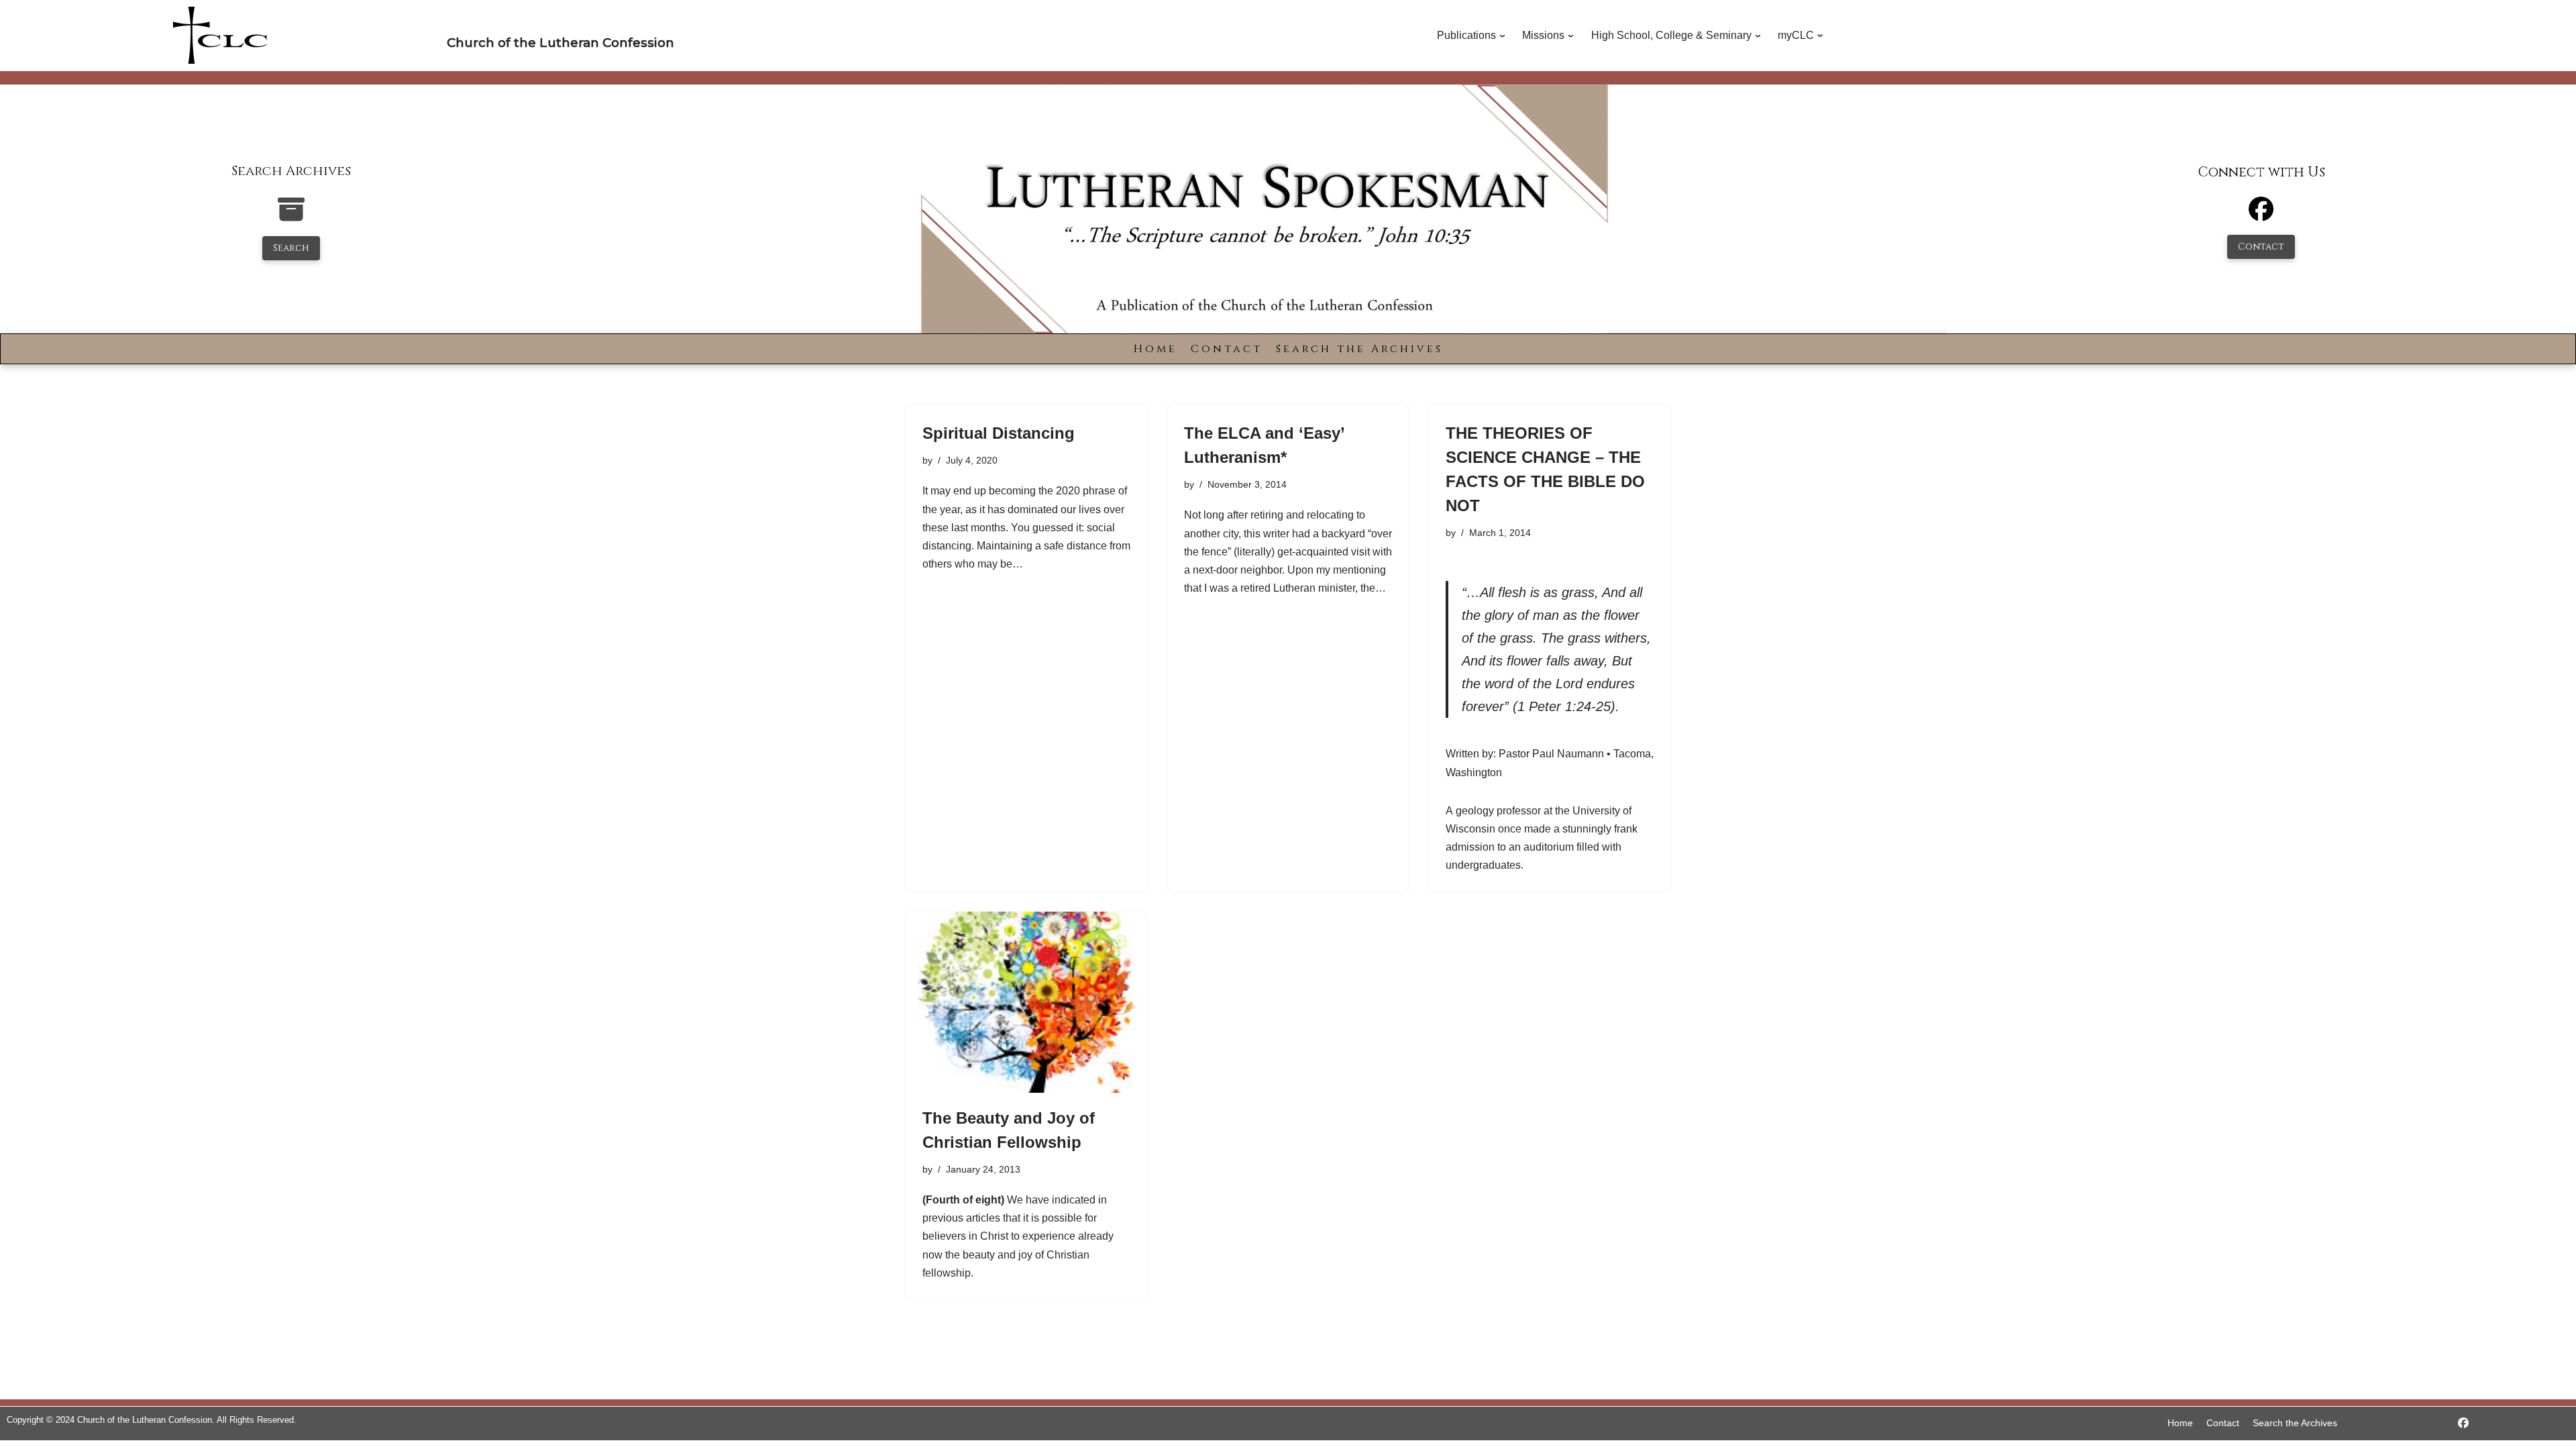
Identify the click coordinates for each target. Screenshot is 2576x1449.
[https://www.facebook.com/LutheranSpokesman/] (2463, 1423)
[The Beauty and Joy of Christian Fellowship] (1026, 1002)
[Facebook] (2261, 215)
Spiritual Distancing (999, 433)
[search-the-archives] (291, 216)
